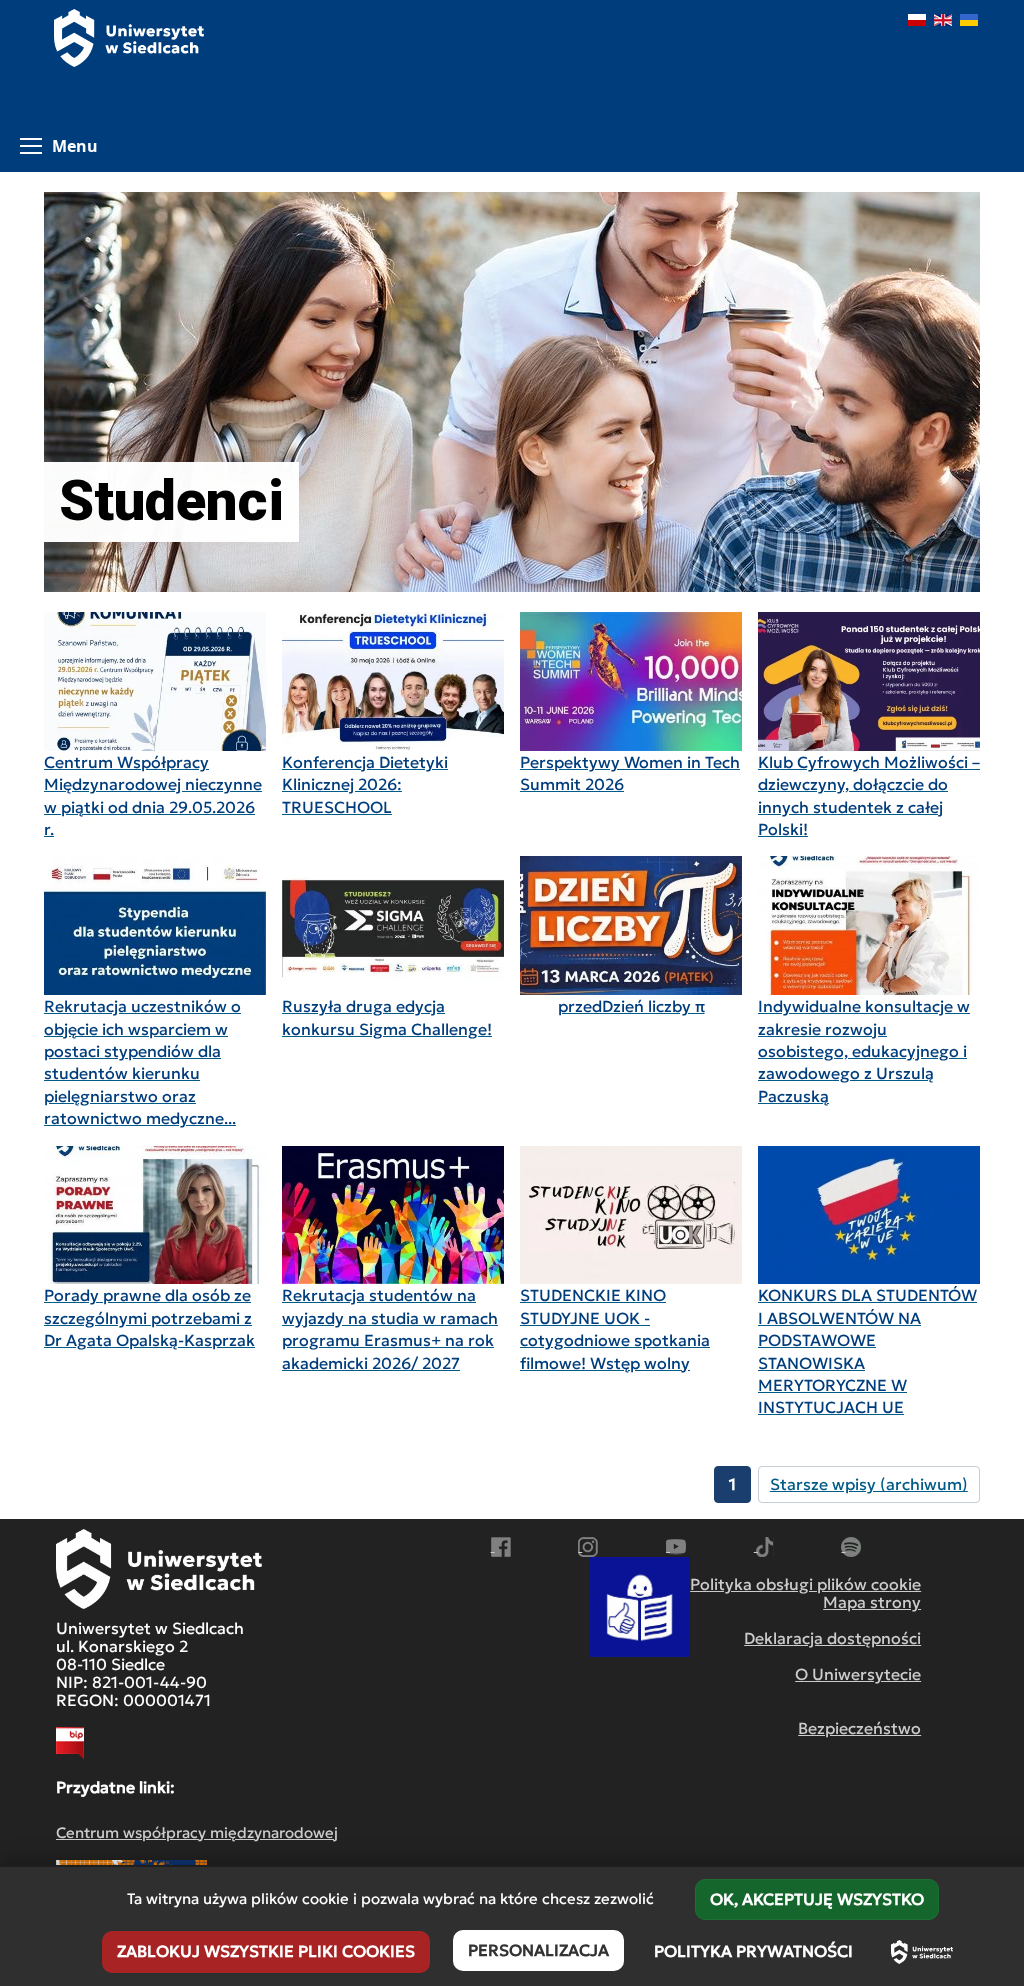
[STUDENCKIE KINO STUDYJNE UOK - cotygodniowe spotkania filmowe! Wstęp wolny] (631, 1215)
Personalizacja (538, 1950)
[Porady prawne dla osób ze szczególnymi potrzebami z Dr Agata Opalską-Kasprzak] (155, 1215)
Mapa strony (872, 1602)
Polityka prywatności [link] (753, 1951)
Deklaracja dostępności (832, 1638)
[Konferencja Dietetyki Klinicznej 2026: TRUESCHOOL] (393, 681)
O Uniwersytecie (858, 1674)
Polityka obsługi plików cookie (805, 1584)
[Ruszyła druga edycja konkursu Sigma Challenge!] (393, 925)
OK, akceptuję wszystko (817, 1899)
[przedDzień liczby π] (631, 925)
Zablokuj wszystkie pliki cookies (266, 1951)
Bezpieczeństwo (859, 1728)
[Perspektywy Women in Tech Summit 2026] (631, 681)
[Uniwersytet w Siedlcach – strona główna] (922, 1952)
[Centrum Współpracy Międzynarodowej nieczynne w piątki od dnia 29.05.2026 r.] (155, 681)
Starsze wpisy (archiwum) (869, 1484)
